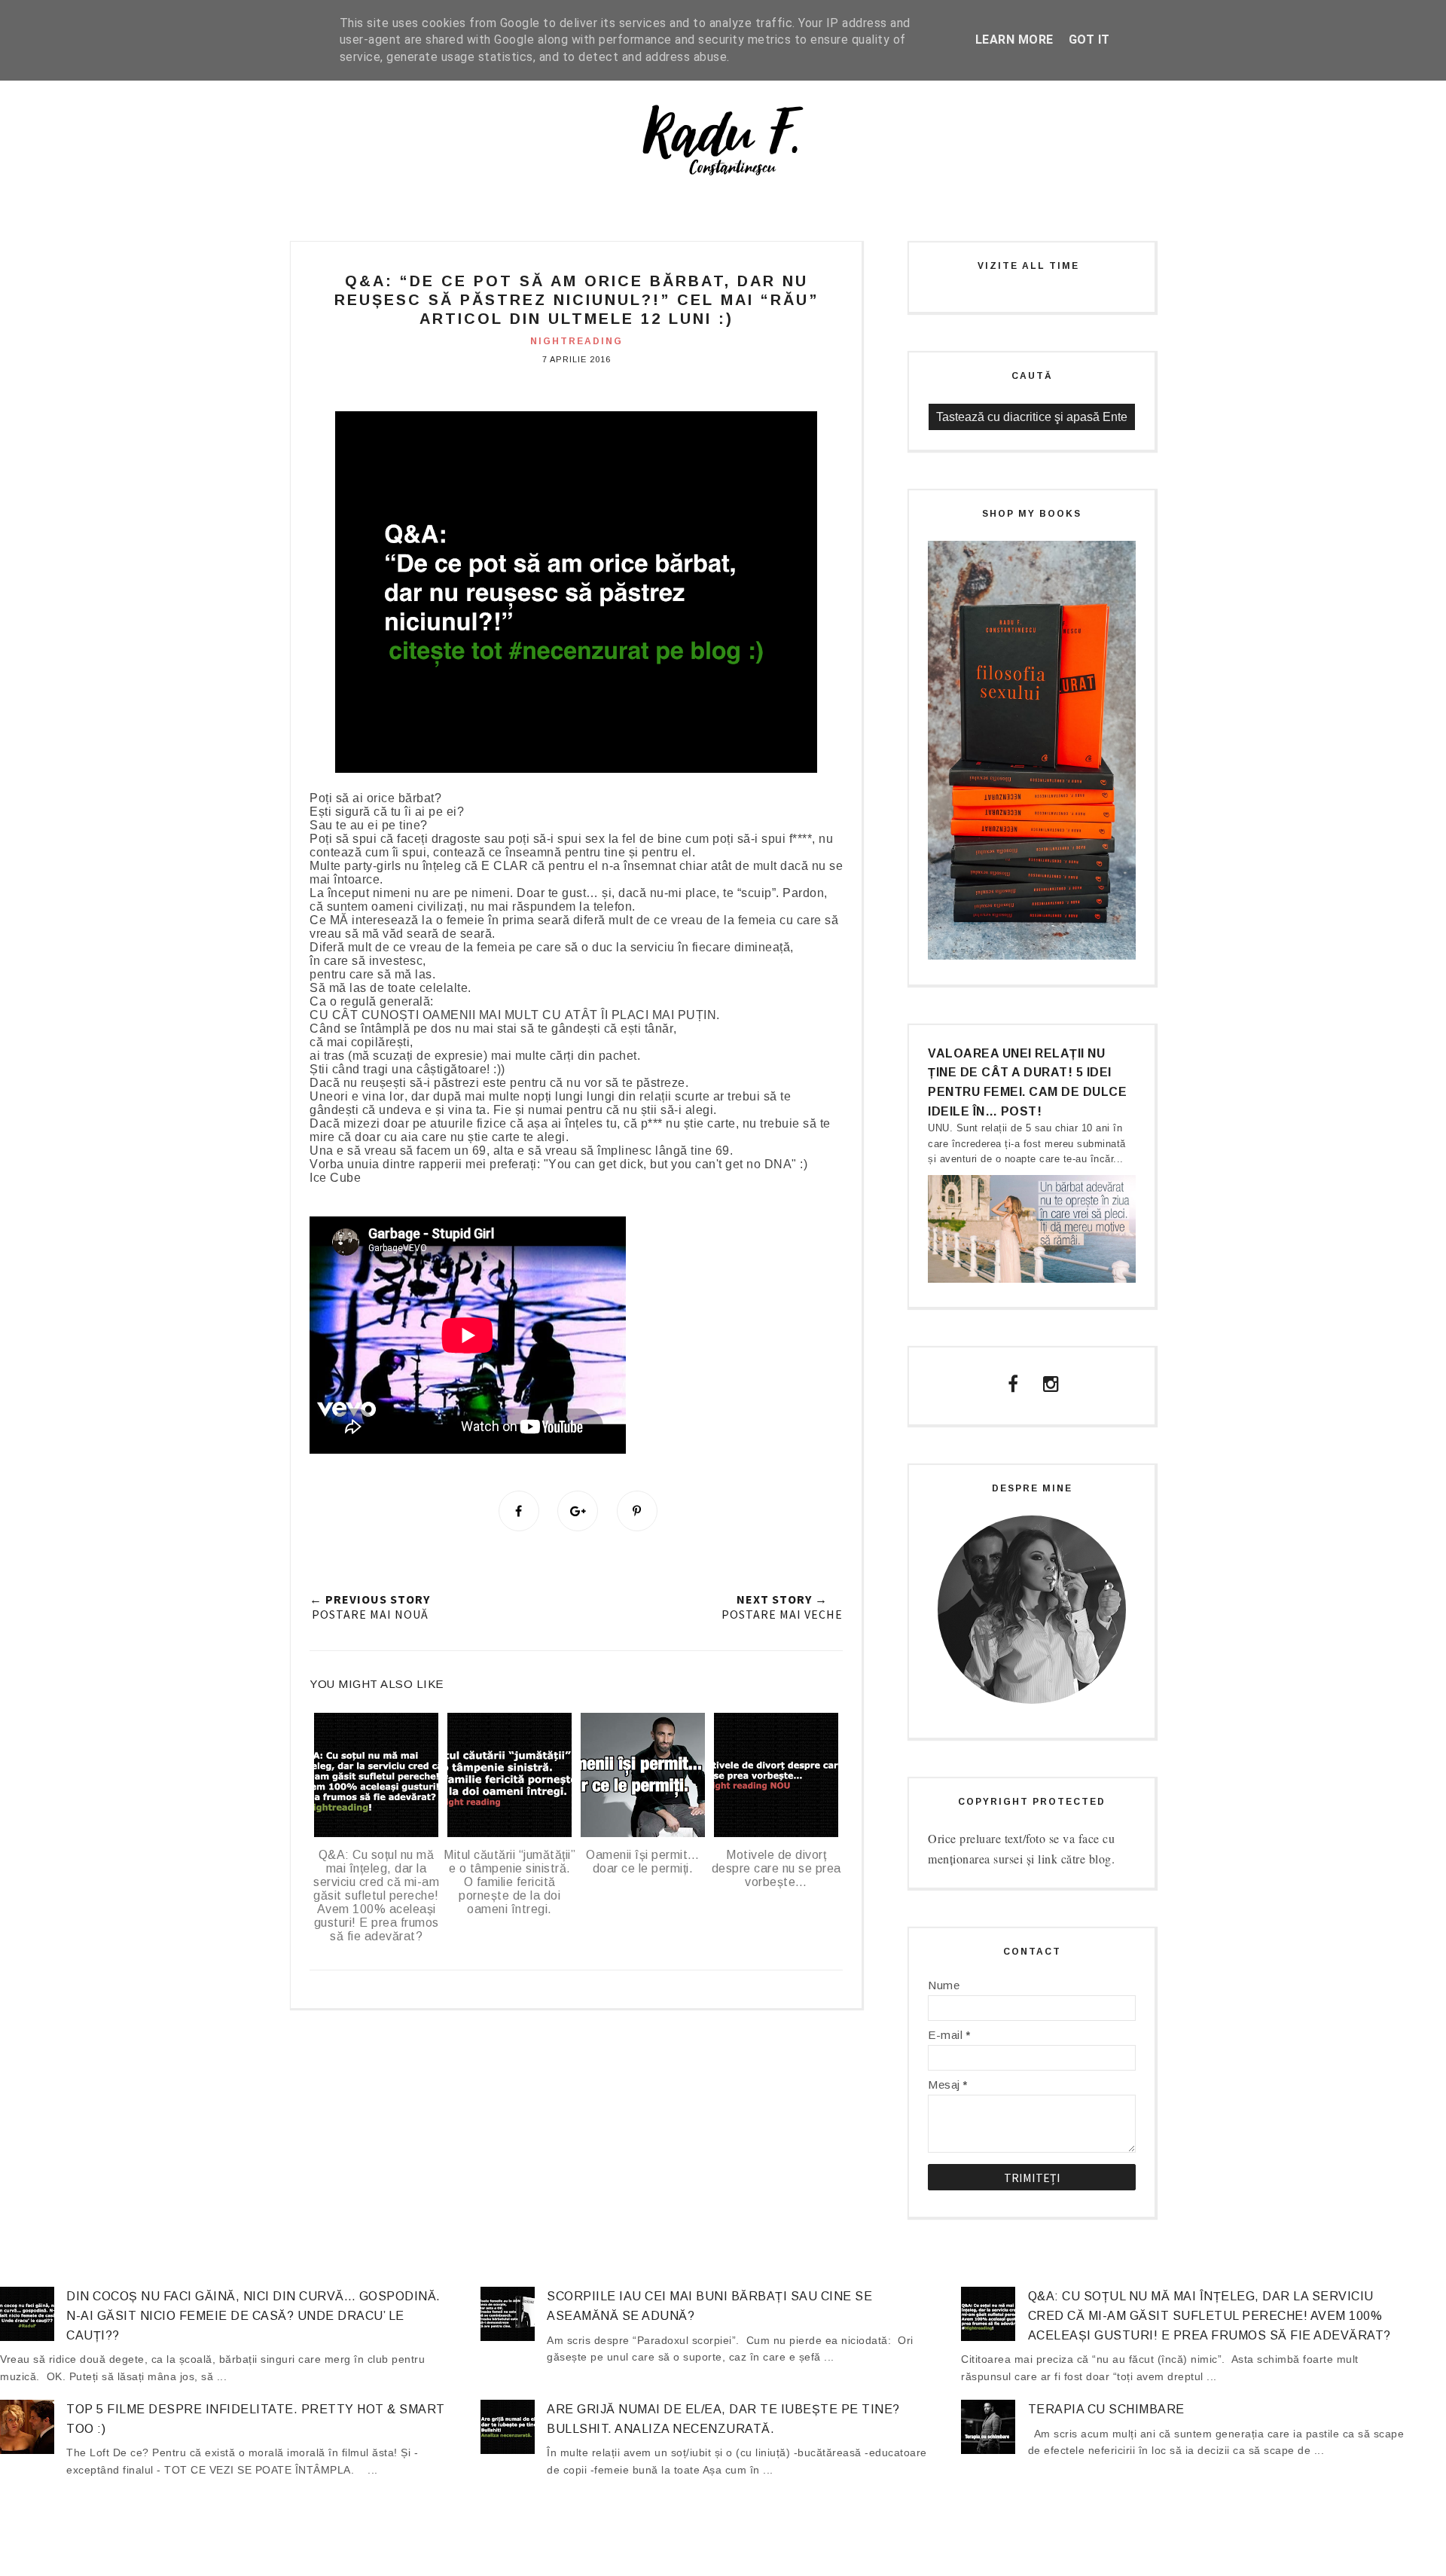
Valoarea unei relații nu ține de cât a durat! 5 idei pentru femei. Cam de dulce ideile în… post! (1027, 1082)
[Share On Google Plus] (578, 1511)
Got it (1089, 40)
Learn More (1014, 40)
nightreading (577, 341)
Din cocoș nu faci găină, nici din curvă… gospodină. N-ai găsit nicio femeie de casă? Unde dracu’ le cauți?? (253, 2315)
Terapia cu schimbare (1106, 2409)
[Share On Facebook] (519, 1511)
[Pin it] (637, 1511)
